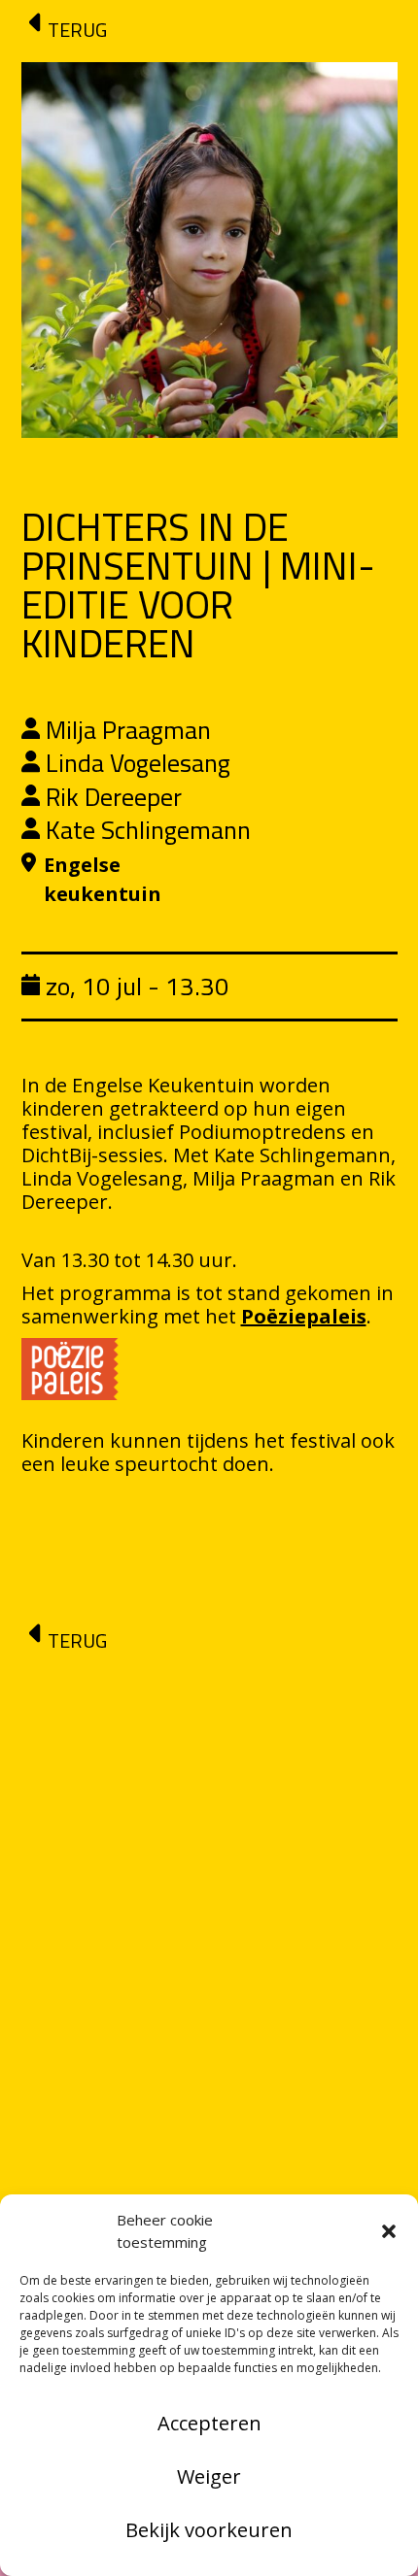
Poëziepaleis (304, 1316)
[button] (389, 2231)
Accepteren (209, 2423)
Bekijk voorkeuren (209, 2530)
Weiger (209, 2476)
